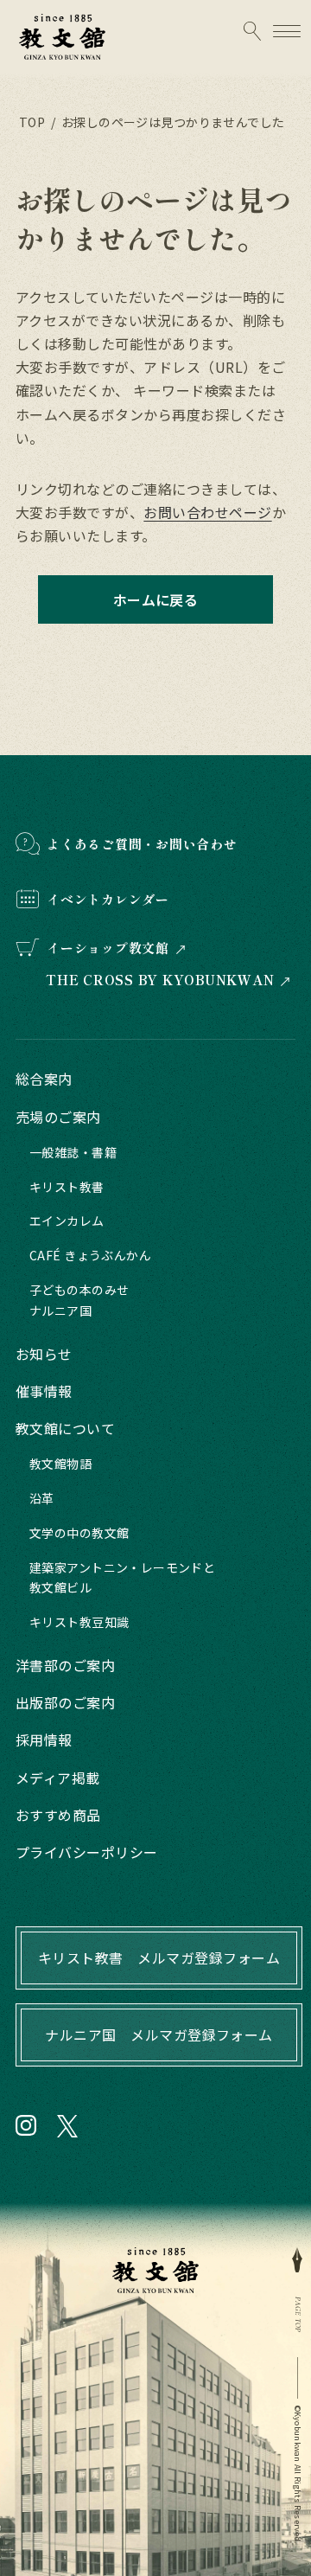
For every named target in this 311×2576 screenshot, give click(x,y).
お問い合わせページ (207, 512)
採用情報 (44, 1740)
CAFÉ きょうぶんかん (90, 1255)
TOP (32, 122)
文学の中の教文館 (79, 1533)
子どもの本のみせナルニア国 (79, 1300)
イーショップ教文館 (108, 948)
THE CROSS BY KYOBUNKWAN (160, 980)
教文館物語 (60, 1464)
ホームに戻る (156, 599)
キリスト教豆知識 (79, 1622)
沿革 (42, 1498)
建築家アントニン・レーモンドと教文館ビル (122, 1578)
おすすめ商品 (58, 1815)
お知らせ (44, 1354)
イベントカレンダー (108, 899)
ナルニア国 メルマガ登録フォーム (159, 2035)
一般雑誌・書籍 (73, 1152)
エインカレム (67, 1221)
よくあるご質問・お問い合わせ (142, 844)
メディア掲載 (58, 1778)
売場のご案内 (58, 1117)
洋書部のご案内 (65, 1665)
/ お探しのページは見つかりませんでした (166, 122)
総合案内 (44, 1079)
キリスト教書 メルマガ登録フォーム (159, 1958)
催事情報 (44, 1391)
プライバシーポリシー (87, 1852)
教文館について (65, 1428)
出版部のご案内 (65, 1702)
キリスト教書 (67, 1187)
